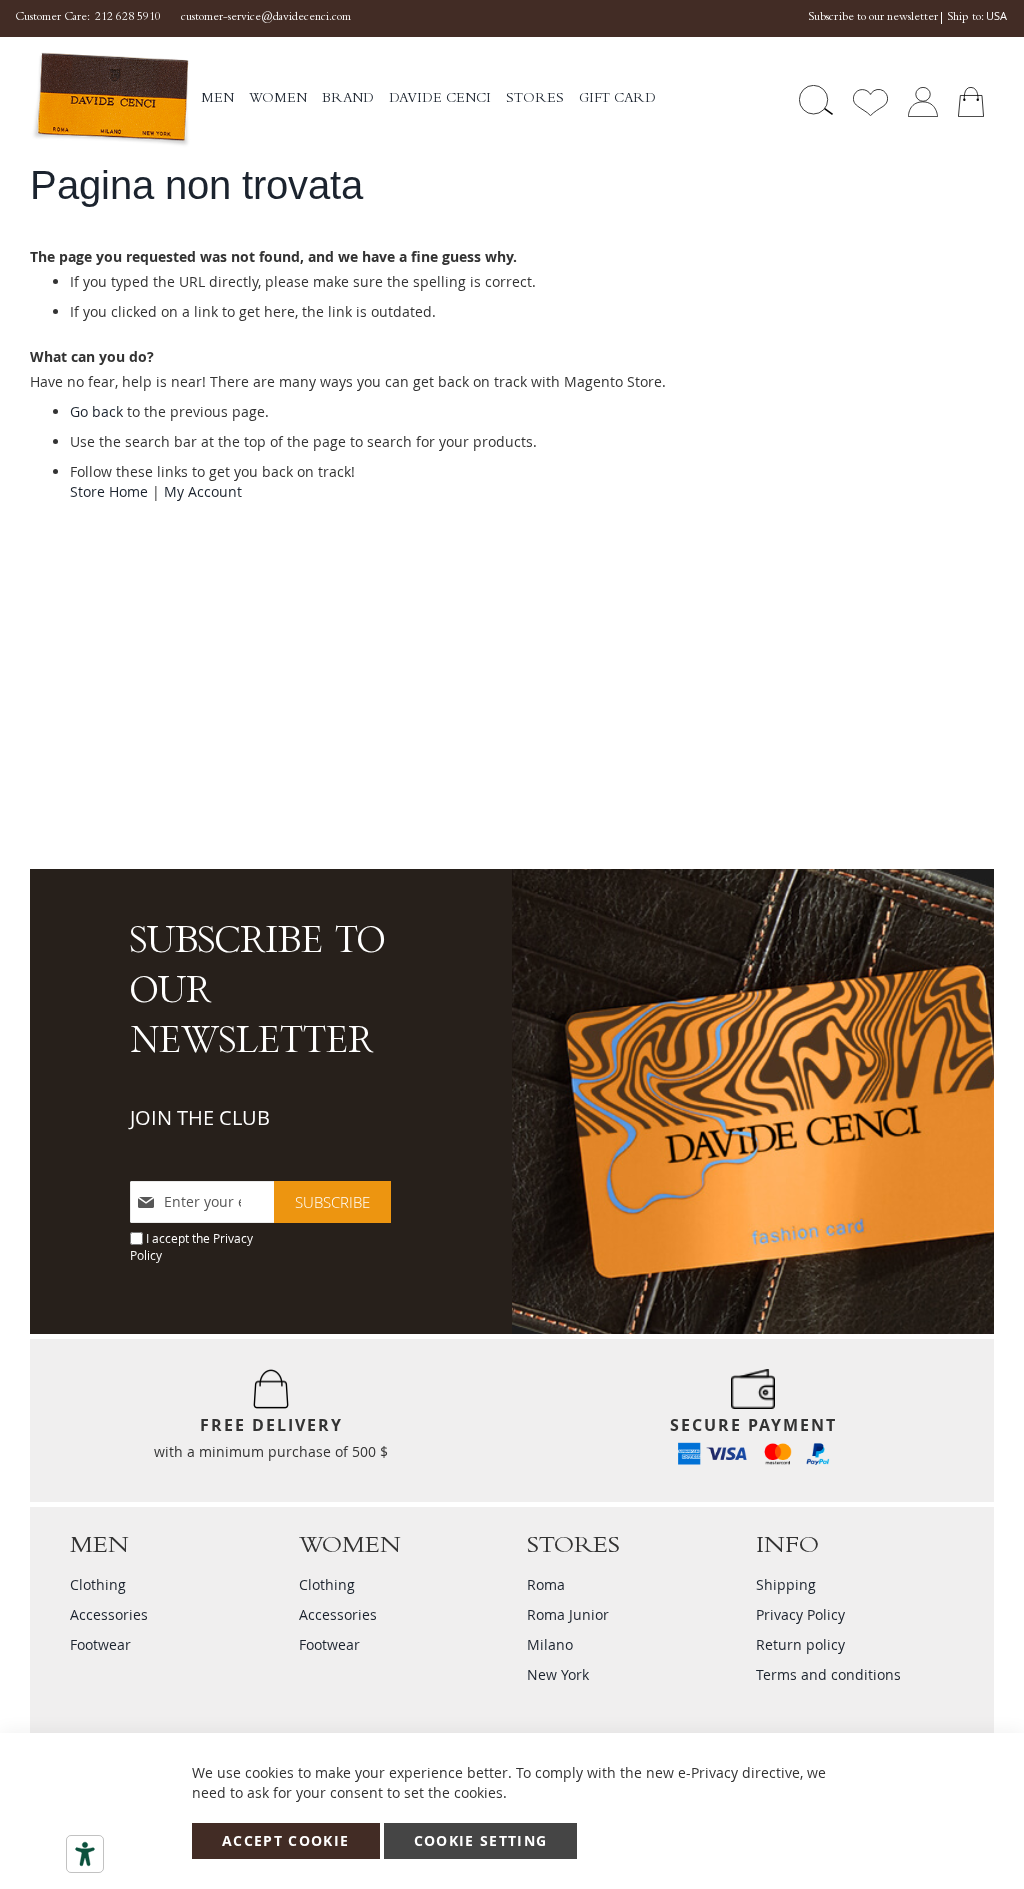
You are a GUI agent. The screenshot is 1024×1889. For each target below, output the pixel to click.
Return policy (800, 1644)
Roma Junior (568, 1614)
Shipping (786, 1584)
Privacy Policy (800, 1614)
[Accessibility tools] (85, 1854)
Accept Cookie (286, 1840)
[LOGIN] (923, 100)
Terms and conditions (828, 1674)
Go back (96, 411)
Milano (550, 1644)
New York (558, 1674)
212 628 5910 (128, 18)
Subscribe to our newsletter (873, 18)
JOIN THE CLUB (200, 1117)
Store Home (109, 491)
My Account (203, 491)
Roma (546, 1584)
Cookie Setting (481, 1840)
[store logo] (110, 100)
